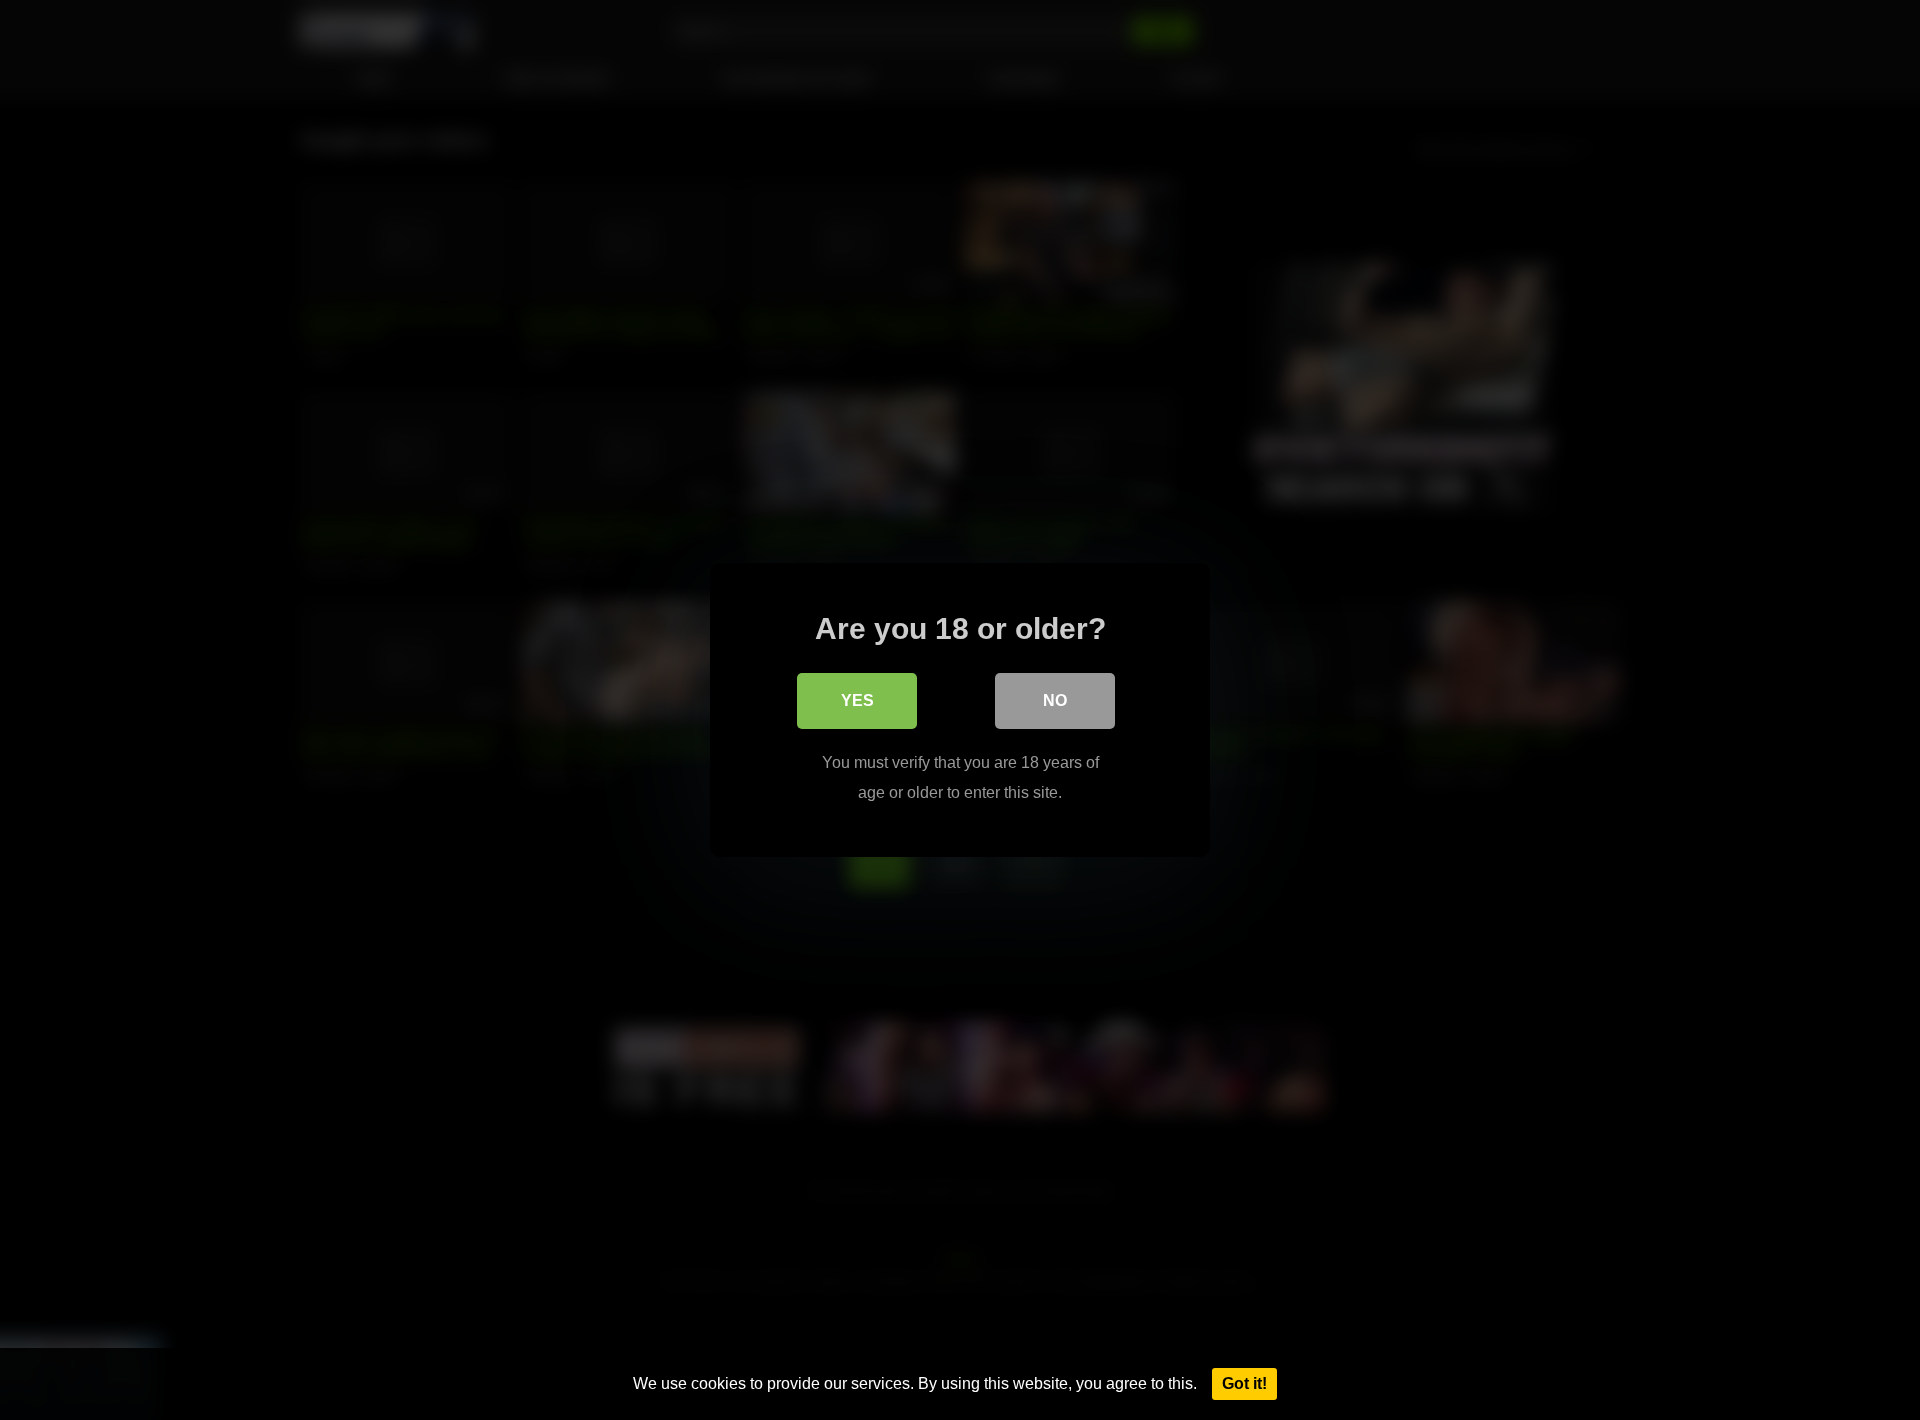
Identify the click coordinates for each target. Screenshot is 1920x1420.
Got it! (1244, 1383)
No (1055, 700)
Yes (857, 700)
